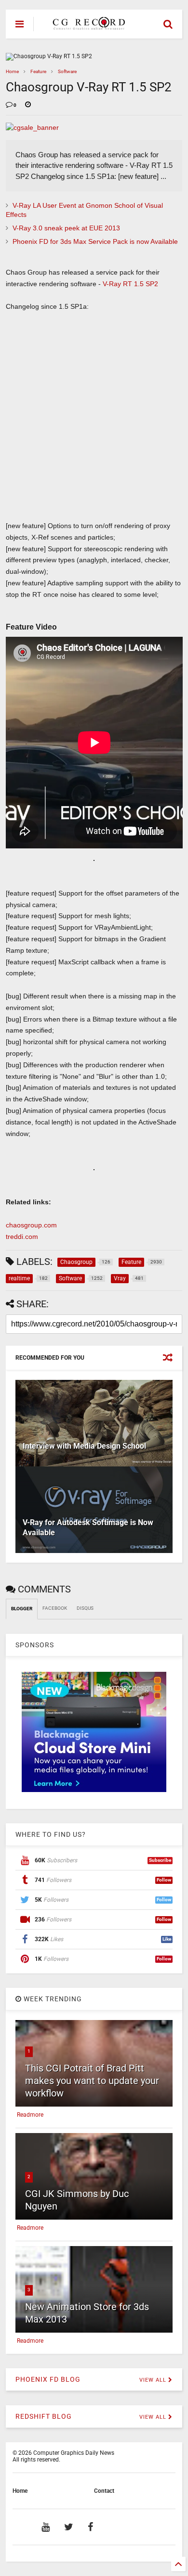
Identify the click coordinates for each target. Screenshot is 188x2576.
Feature (38, 71)
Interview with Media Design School (84, 1446)
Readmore (30, 2115)
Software (67, 71)
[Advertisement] (88, 420)
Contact (104, 2491)
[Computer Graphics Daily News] (87, 25)
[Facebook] (90, 2527)
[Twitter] (69, 2527)
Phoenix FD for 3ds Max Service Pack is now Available (95, 241)
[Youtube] (46, 2527)
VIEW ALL (154, 2380)
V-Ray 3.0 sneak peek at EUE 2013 (66, 228)
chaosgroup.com (31, 1225)
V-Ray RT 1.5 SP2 (130, 284)
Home (12, 71)
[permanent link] (28, 105)
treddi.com (22, 1237)
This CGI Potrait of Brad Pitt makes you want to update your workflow (92, 2081)
